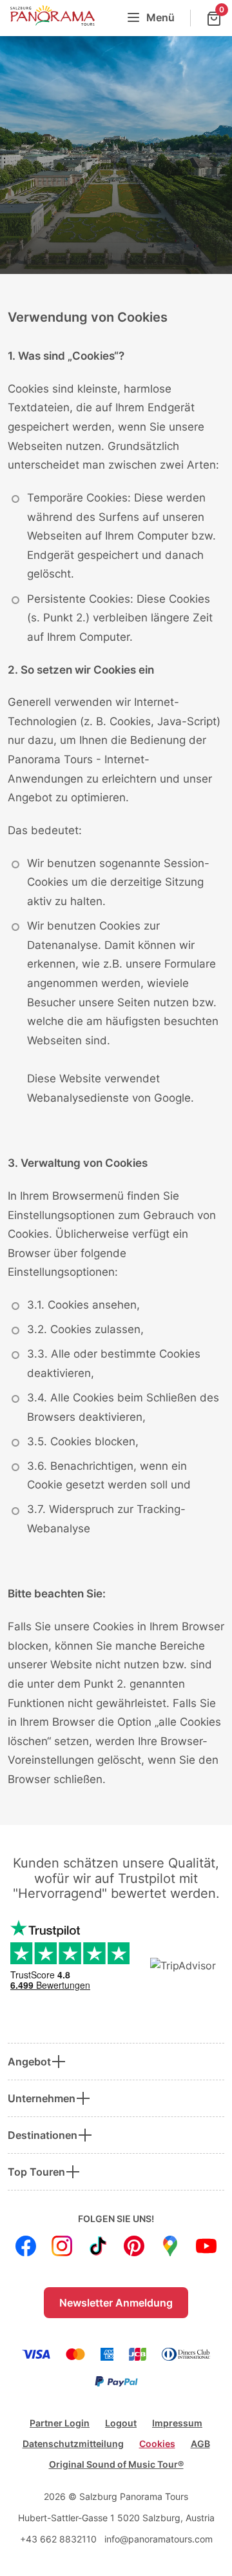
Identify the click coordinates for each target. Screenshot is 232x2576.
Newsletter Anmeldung (116, 2303)
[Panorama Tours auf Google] (170, 2246)
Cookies (157, 2444)
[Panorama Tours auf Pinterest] (134, 2246)
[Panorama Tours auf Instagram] (62, 2246)
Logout (121, 2423)
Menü (160, 17)
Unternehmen (42, 2098)
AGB (200, 2444)
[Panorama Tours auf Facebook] (26, 2246)
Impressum (177, 2423)
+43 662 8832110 (58, 2539)
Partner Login (60, 2423)
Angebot (29, 2062)
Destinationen (43, 2135)
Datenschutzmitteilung (73, 2444)
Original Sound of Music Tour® (116, 2464)
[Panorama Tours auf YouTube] (206, 2246)
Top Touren (36, 2172)
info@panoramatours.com (159, 2539)
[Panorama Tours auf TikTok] (98, 2246)
